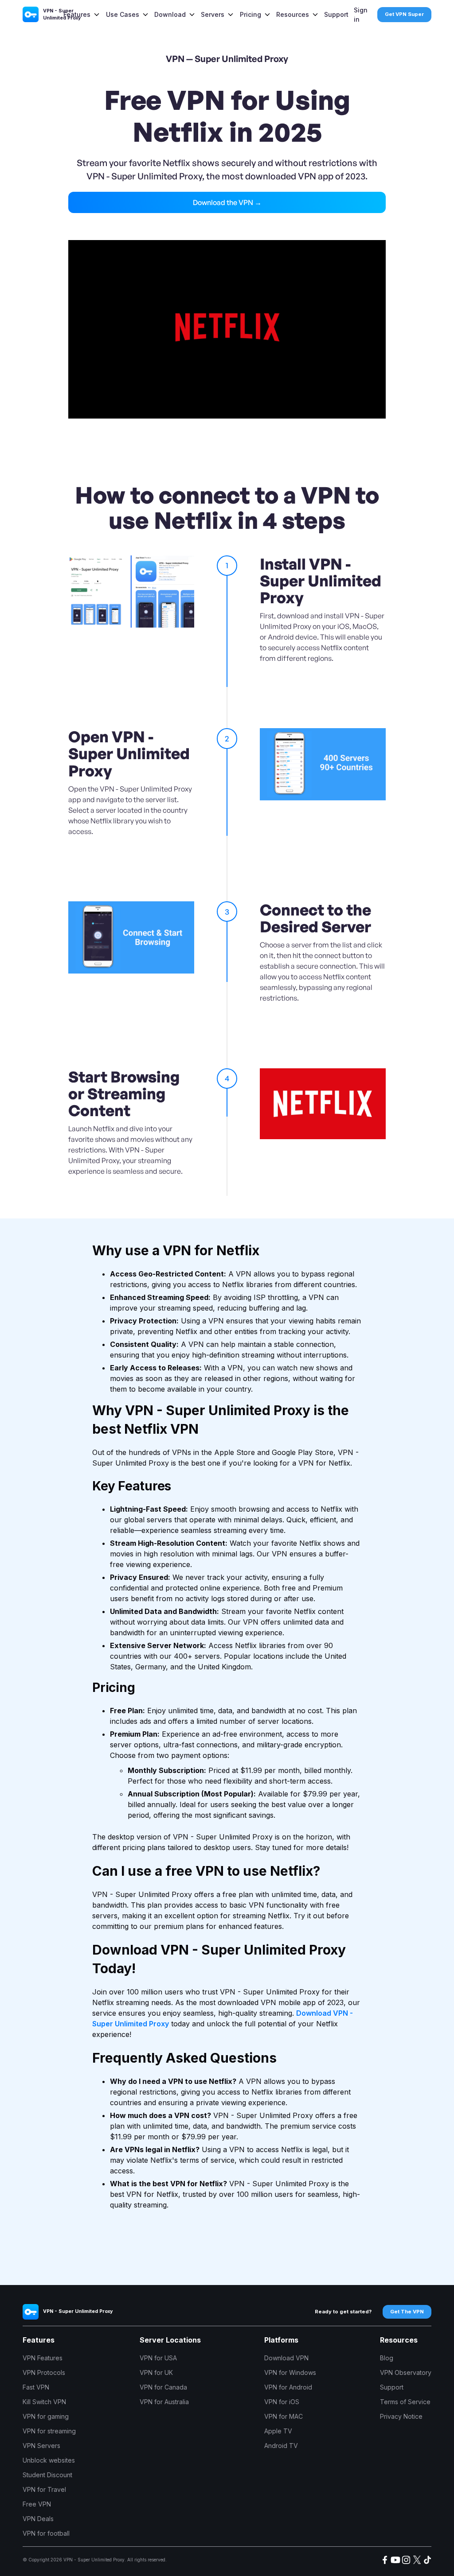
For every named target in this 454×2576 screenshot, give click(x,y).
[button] (82, 14)
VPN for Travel (44, 2489)
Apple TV (278, 2431)
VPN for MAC (284, 2416)
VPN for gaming (46, 2416)
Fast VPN (36, 2387)
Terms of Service (405, 2402)
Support (336, 14)
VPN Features (43, 2358)
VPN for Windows (290, 2372)
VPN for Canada (163, 2387)
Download (170, 14)
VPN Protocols (44, 2372)
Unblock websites (49, 2460)
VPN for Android (288, 2387)
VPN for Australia (164, 2402)
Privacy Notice (401, 2416)
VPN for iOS (282, 2402)
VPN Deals (38, 2519)
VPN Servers (41, 2446)
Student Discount (47, 2475)
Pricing (250, 14)
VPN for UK (156, 2372)
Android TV (281, 2446)
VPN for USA (158, 2358)
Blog (387, 2358)
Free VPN (37, 2504)
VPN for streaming (49, 2431)
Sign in (361, 15)
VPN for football (46, 2533)
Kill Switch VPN (44, 2402)
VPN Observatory (406, 2372)
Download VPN (286, 2358)
